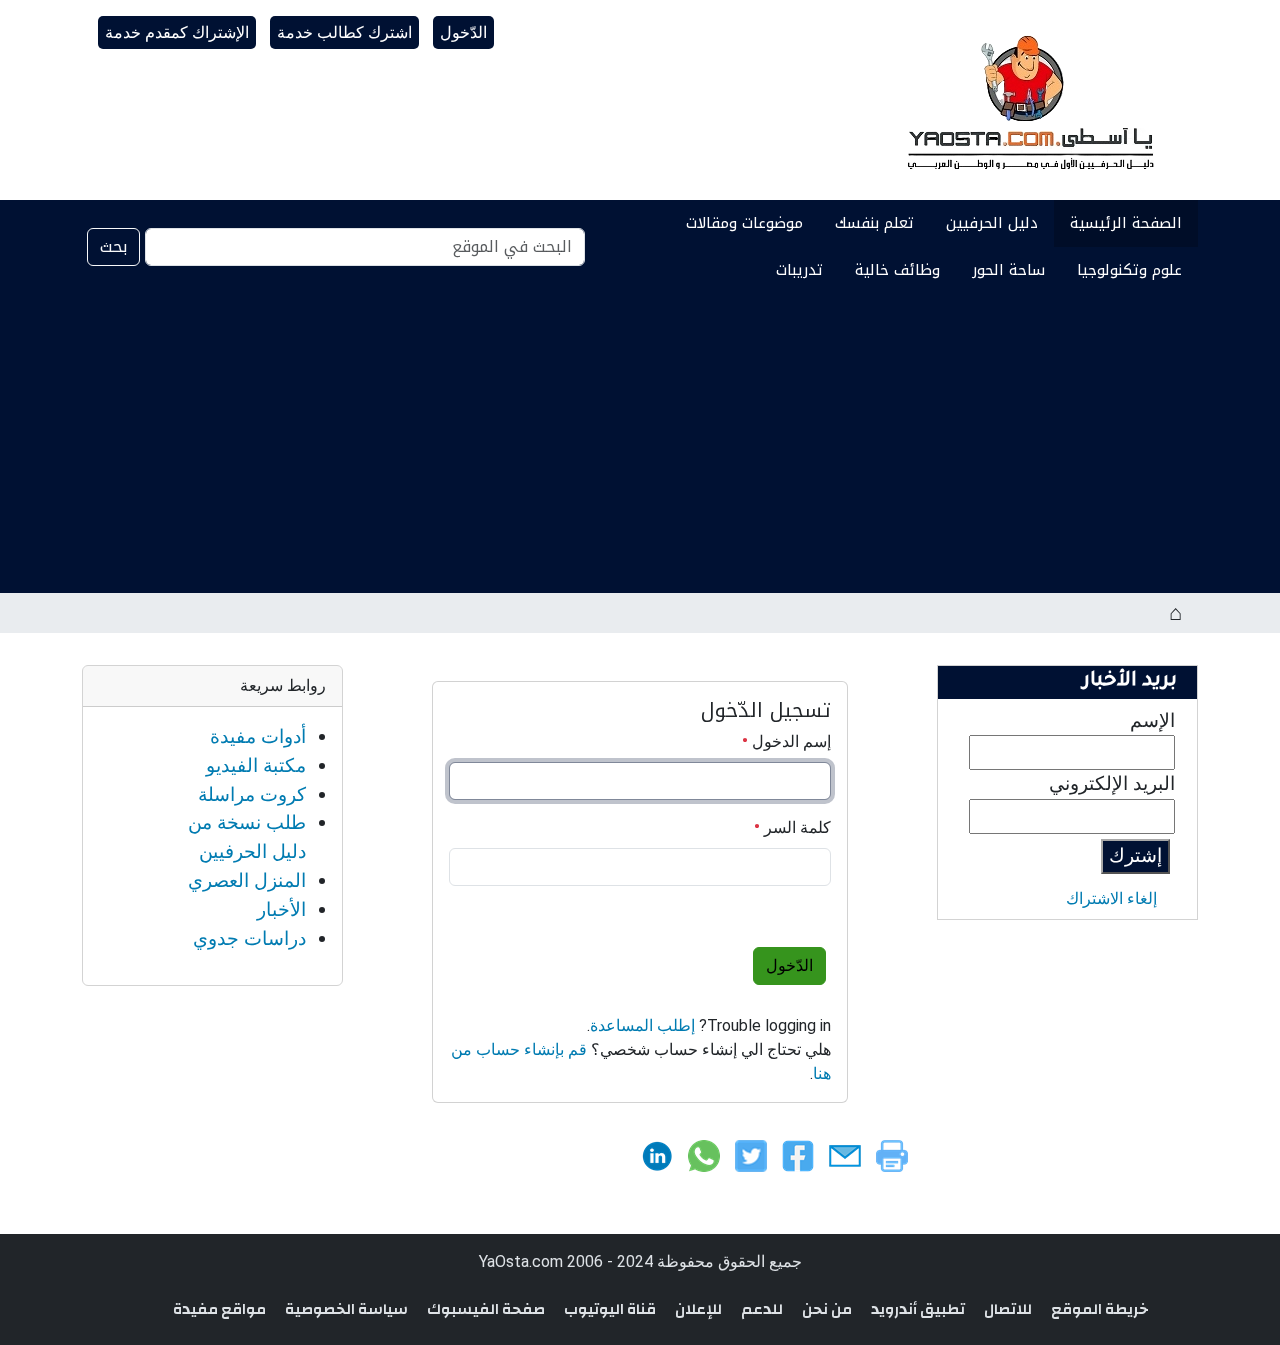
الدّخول (463, 32)
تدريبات (799, 270)
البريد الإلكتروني (1112, 783)
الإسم (1152, 720)
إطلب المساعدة (642, 1025)
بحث (113, 246)
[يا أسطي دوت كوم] (1028, 100)
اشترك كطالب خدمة (344, 32)
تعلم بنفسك (874, 223)
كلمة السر (795, 827)
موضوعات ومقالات (744, 223)
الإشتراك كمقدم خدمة (177, 32)
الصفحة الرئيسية (1126, 223)
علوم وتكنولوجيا (1129, 270)
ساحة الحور (1008, 270)
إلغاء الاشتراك (1111, 898)
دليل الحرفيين (992, 223)
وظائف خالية (897, 270)
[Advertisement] (640, 443)
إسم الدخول (789, 741)
